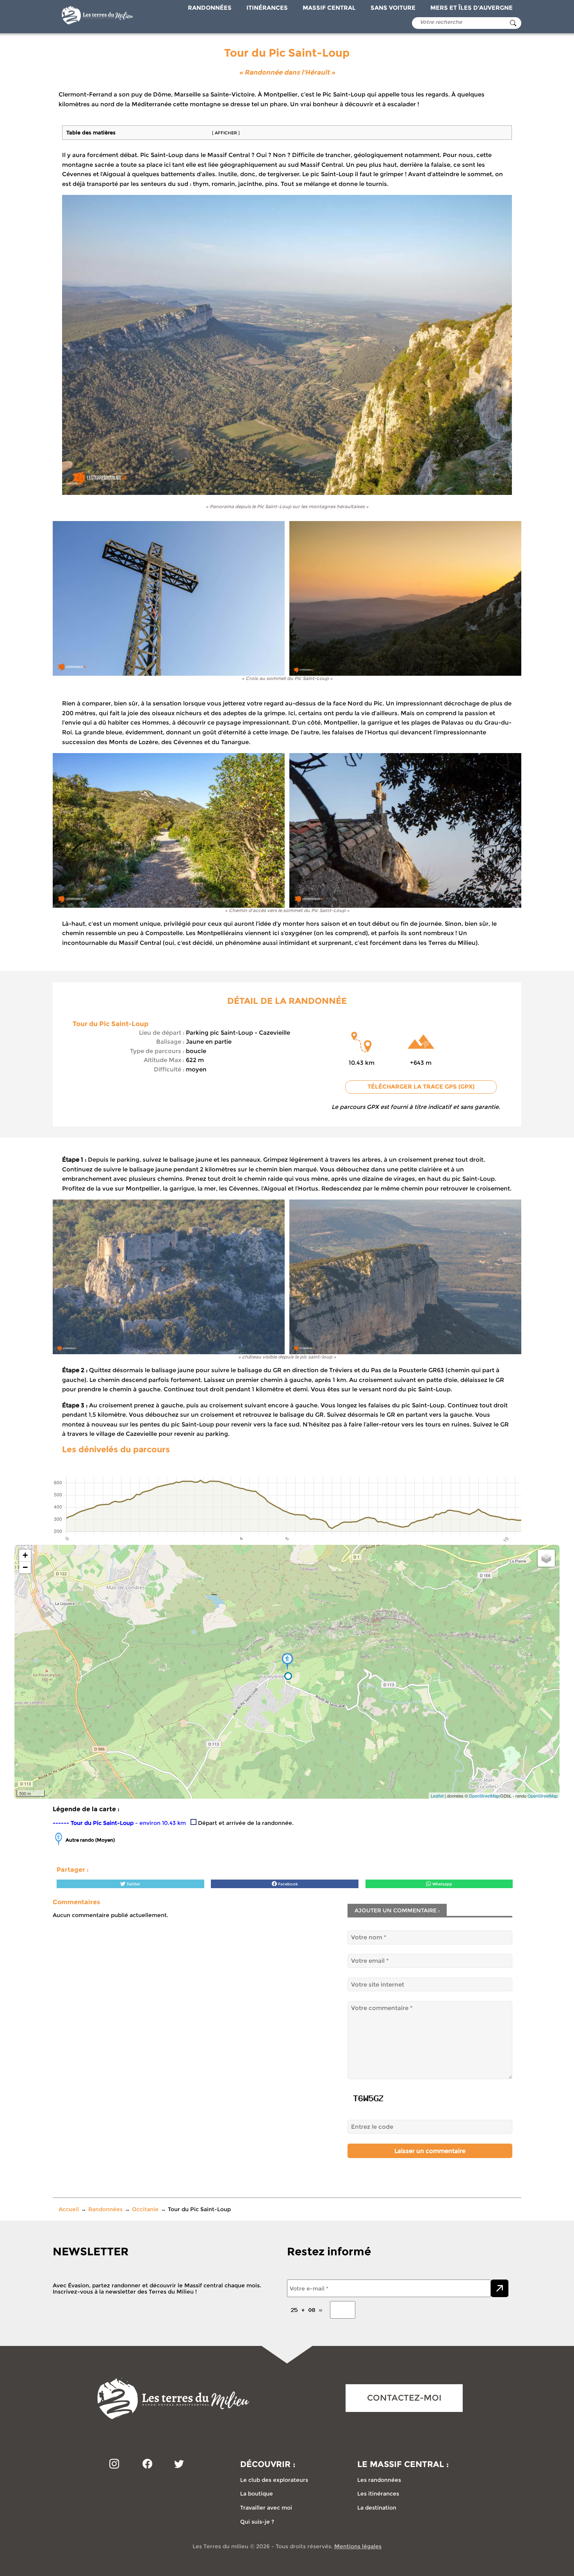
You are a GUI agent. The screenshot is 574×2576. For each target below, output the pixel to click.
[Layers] (546, 1558)
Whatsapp (442, 1884)
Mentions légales (358, 2546)
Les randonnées (379, 2480)
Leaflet (437, 1796)
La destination (377, 2508)
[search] (513, 23)
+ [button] (25, 1555)
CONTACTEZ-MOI (404, 2398)
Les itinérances (378, 2494)
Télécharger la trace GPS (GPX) (421, 1087)
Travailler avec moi (266, 2508)
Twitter (133, 1884)
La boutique (257, 2494)
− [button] (25, 1567)
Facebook (287, 1884)
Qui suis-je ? (257, 2522)
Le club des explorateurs (274, 2480)
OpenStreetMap (484, 1796)
